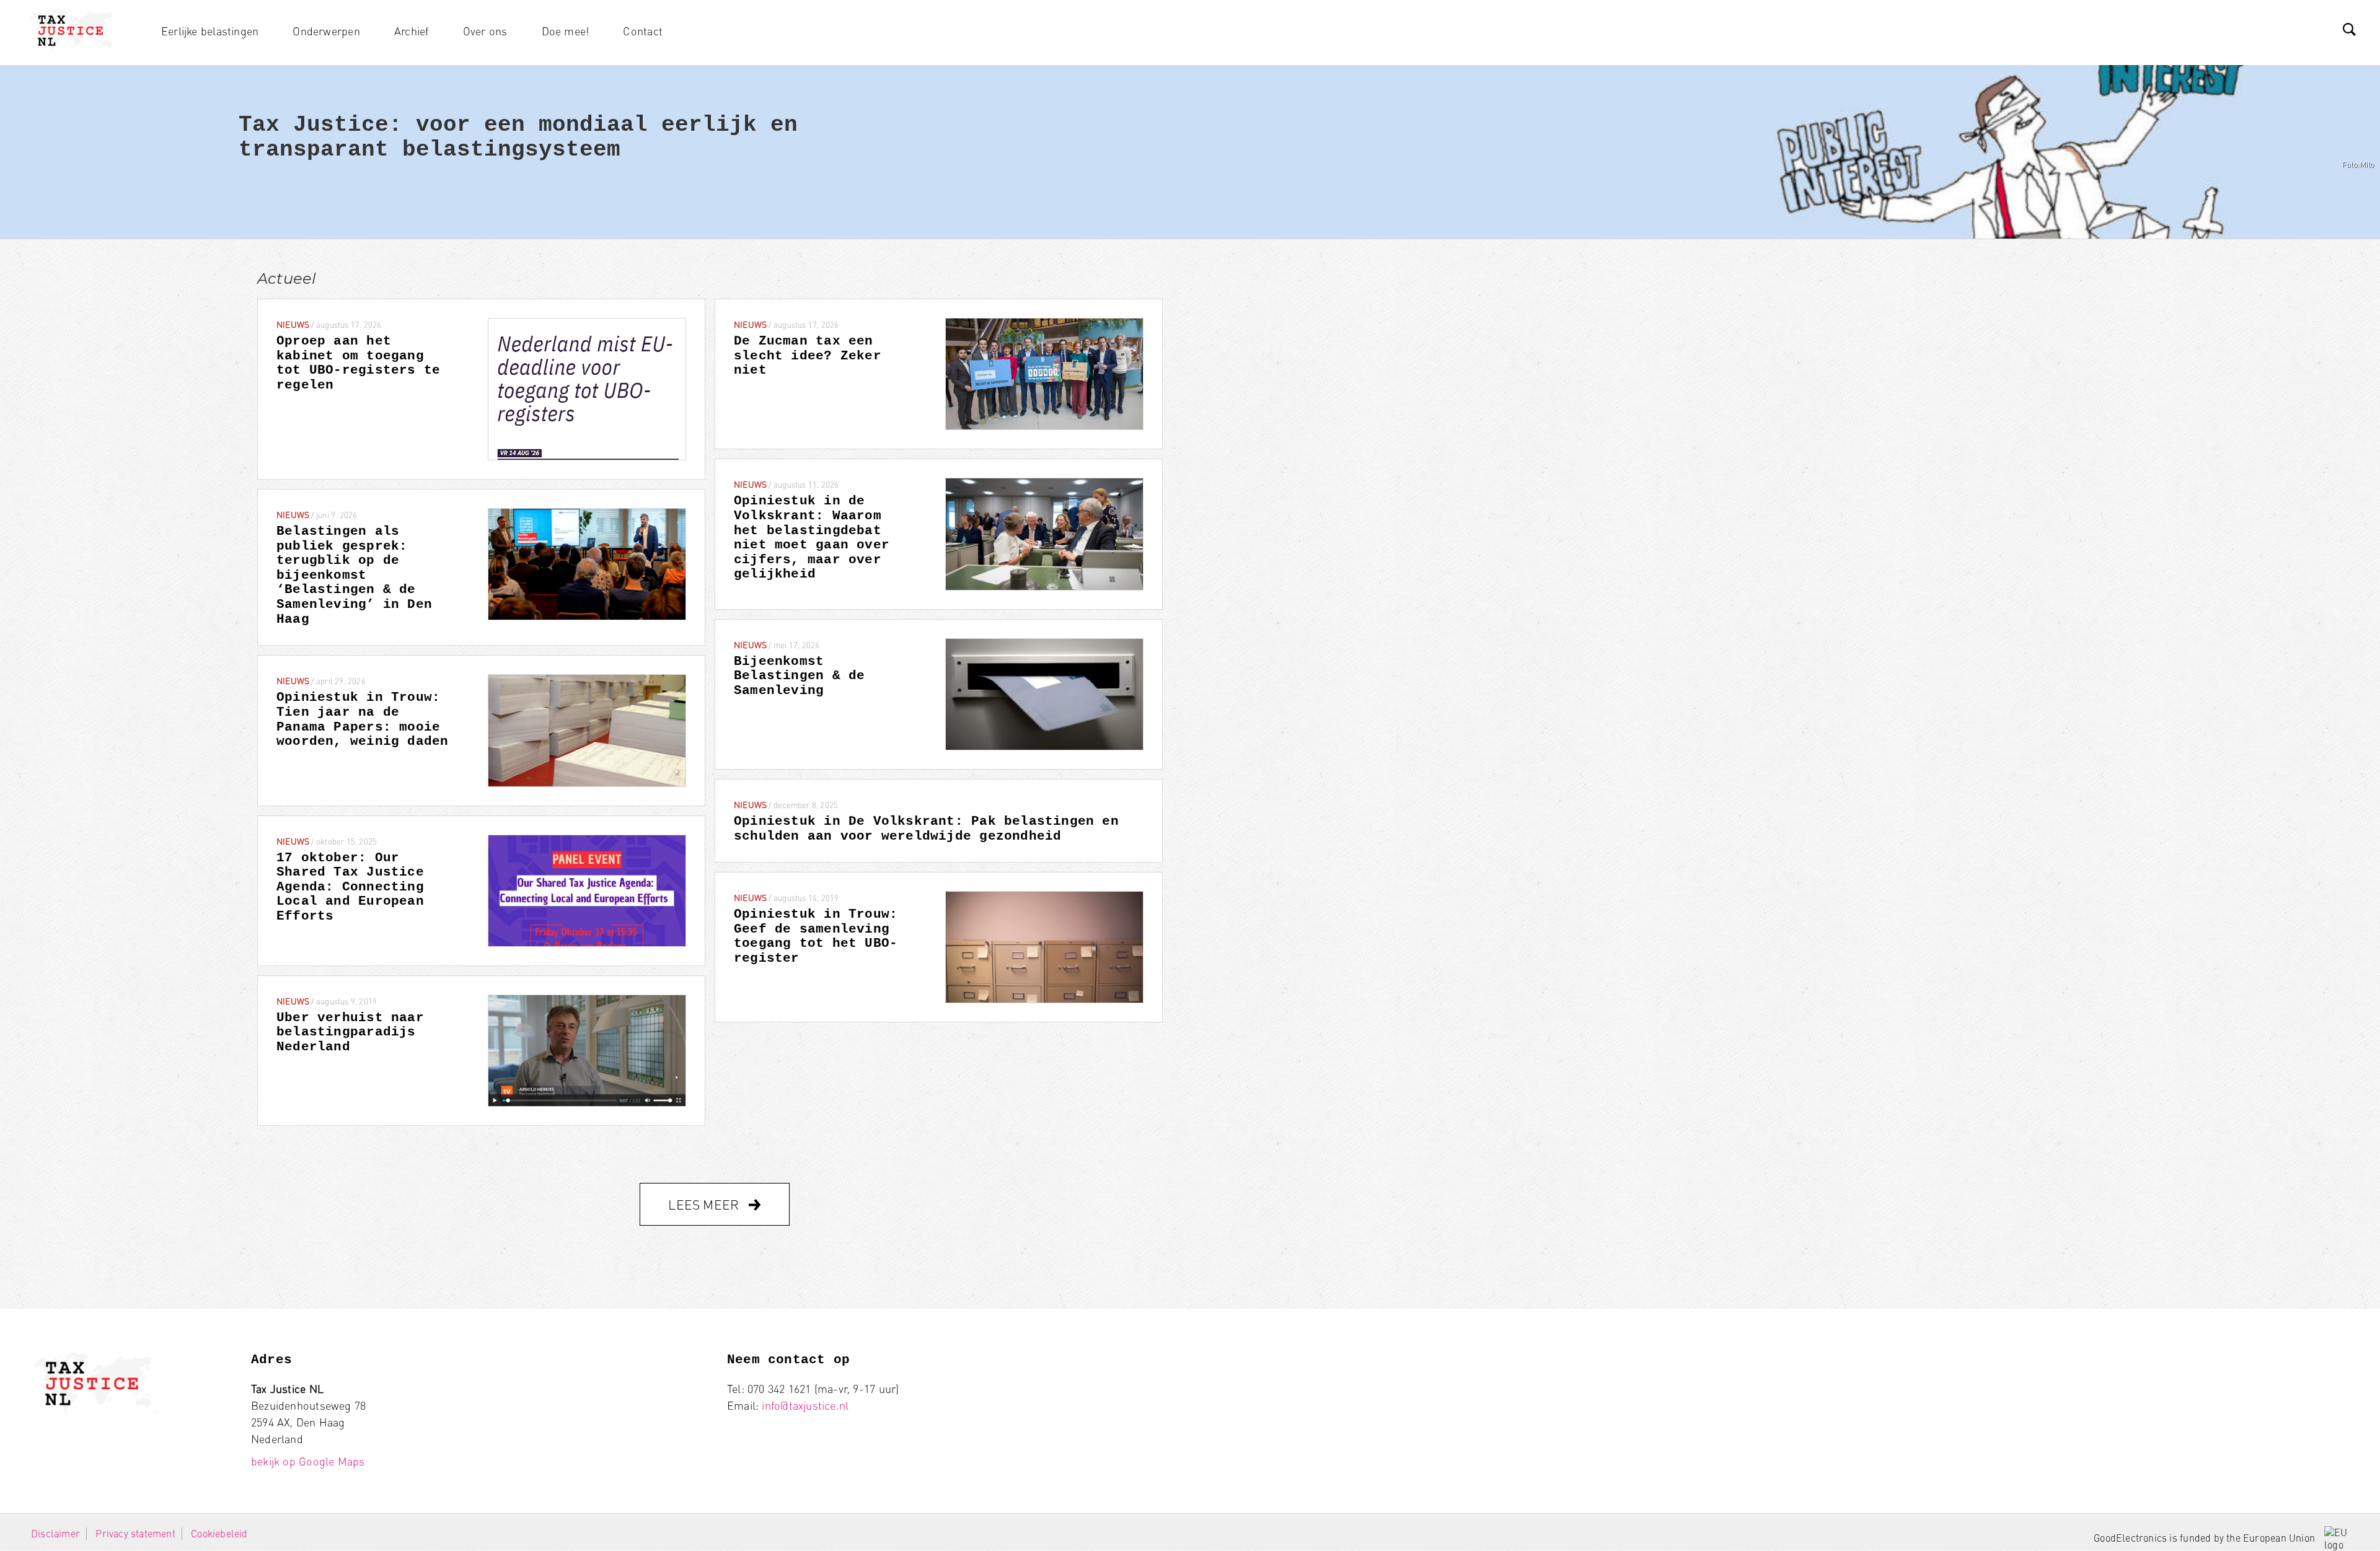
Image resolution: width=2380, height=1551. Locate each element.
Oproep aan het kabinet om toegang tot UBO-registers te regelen (358, 363)
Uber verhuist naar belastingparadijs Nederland (350, 1032)
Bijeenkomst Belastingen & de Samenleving (799, 676)
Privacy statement (135, 1533)
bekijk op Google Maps (308, 1461)
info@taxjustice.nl (805, 1405)
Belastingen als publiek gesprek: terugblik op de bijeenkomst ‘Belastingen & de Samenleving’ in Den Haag (354, 575)
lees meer (705, 1204)
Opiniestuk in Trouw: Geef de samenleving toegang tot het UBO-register (816, 936)
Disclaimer (55, 1533)
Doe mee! (566, 31)
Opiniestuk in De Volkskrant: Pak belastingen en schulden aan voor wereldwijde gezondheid (926, 829)
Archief (411, 31)
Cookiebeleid (219, 1533)
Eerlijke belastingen (210, 31)
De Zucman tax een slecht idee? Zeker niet (808, 356)
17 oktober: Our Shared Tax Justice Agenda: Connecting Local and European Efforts (350, 887)
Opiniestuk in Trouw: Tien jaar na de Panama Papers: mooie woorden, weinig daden (362, 719)
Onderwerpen (326, 31)
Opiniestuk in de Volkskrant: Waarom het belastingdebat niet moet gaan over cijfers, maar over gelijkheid (812, 538)
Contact (642, 31)
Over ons (485, 31)
